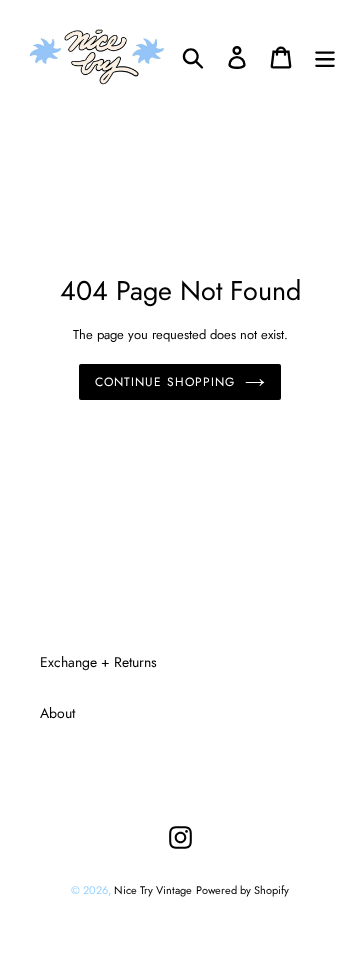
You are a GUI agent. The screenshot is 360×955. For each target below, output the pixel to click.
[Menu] (325, 56)
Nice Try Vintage (153, 890)
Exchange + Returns (98, 662)
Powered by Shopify (242, 890)
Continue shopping (164, 382)
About (57, 713)
